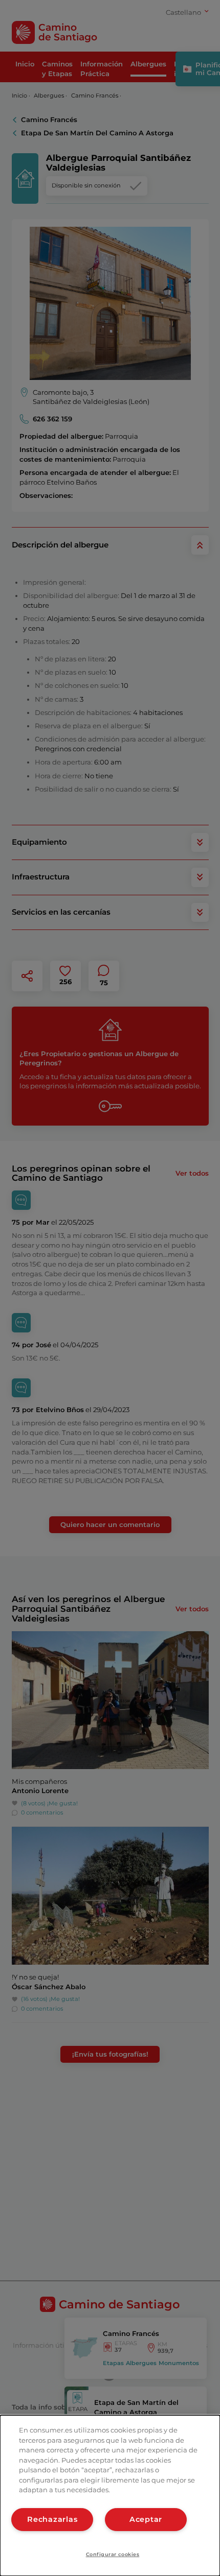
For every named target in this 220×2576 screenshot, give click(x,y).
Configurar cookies (113, 2554)
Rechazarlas (52, 2519)
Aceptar (146, 2519)
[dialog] (110, 2496)
